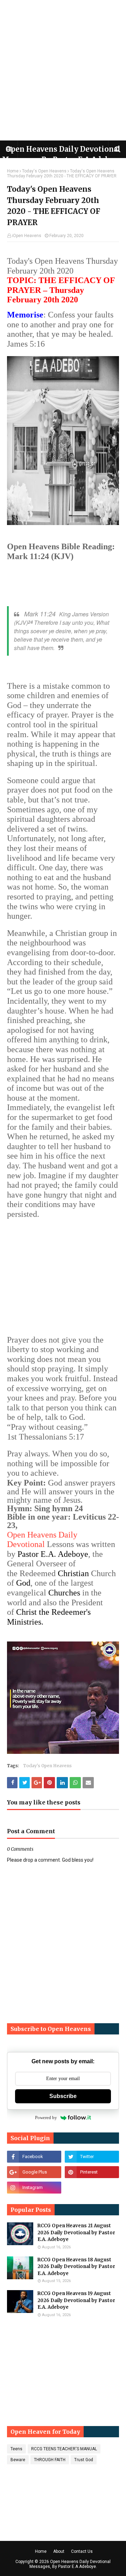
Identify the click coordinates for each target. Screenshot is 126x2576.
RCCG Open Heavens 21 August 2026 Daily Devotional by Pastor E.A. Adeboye (76, 2233)
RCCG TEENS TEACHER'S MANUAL (64, 2449)
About (59, 2551)
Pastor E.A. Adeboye (53, 1554)
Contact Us (82, 2551)
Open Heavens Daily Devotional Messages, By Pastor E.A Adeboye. (70, 2564)
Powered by (46, 2118)
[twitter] (92, 2157)
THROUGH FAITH (50, 2460)
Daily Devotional (42, 1540)
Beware (18, 2460)
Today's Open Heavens (44, 171)
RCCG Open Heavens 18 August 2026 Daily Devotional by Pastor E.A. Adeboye (76, 2267)
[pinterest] (92, 2172)
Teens (16, 2449)
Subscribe (63, 2096)
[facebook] (34, 2157)
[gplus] (34, 2172)
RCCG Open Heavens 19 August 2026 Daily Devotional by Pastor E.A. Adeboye (76, 2300)
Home (13, 171)
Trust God (84, 2460)
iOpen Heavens (27, 236)
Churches (64, 1593)
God (23, 1583)
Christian (73, 1573)
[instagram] (34, 2188)
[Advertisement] (63, 70)
